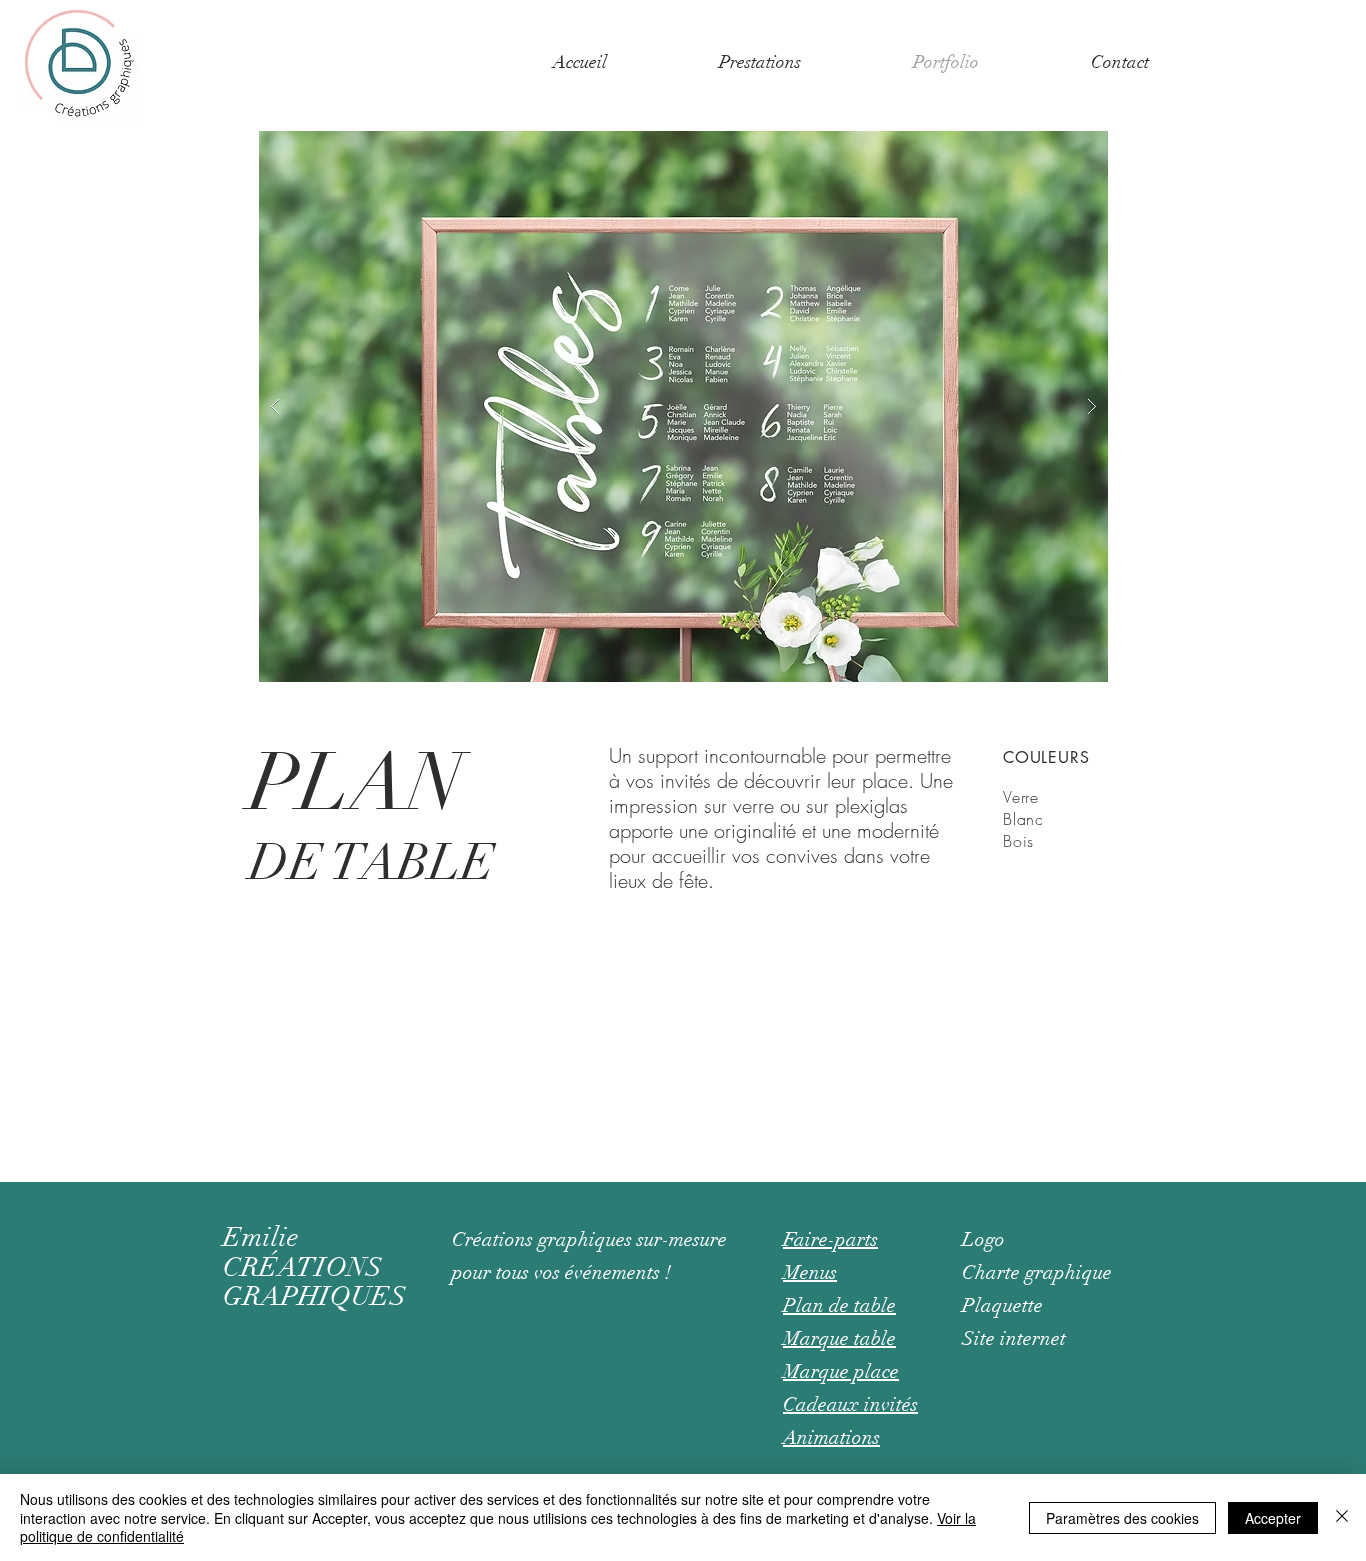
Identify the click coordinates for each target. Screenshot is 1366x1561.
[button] (760, 62)
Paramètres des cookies (1122, 1518)
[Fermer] (1342, 1517)
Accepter (1273, 1518)
